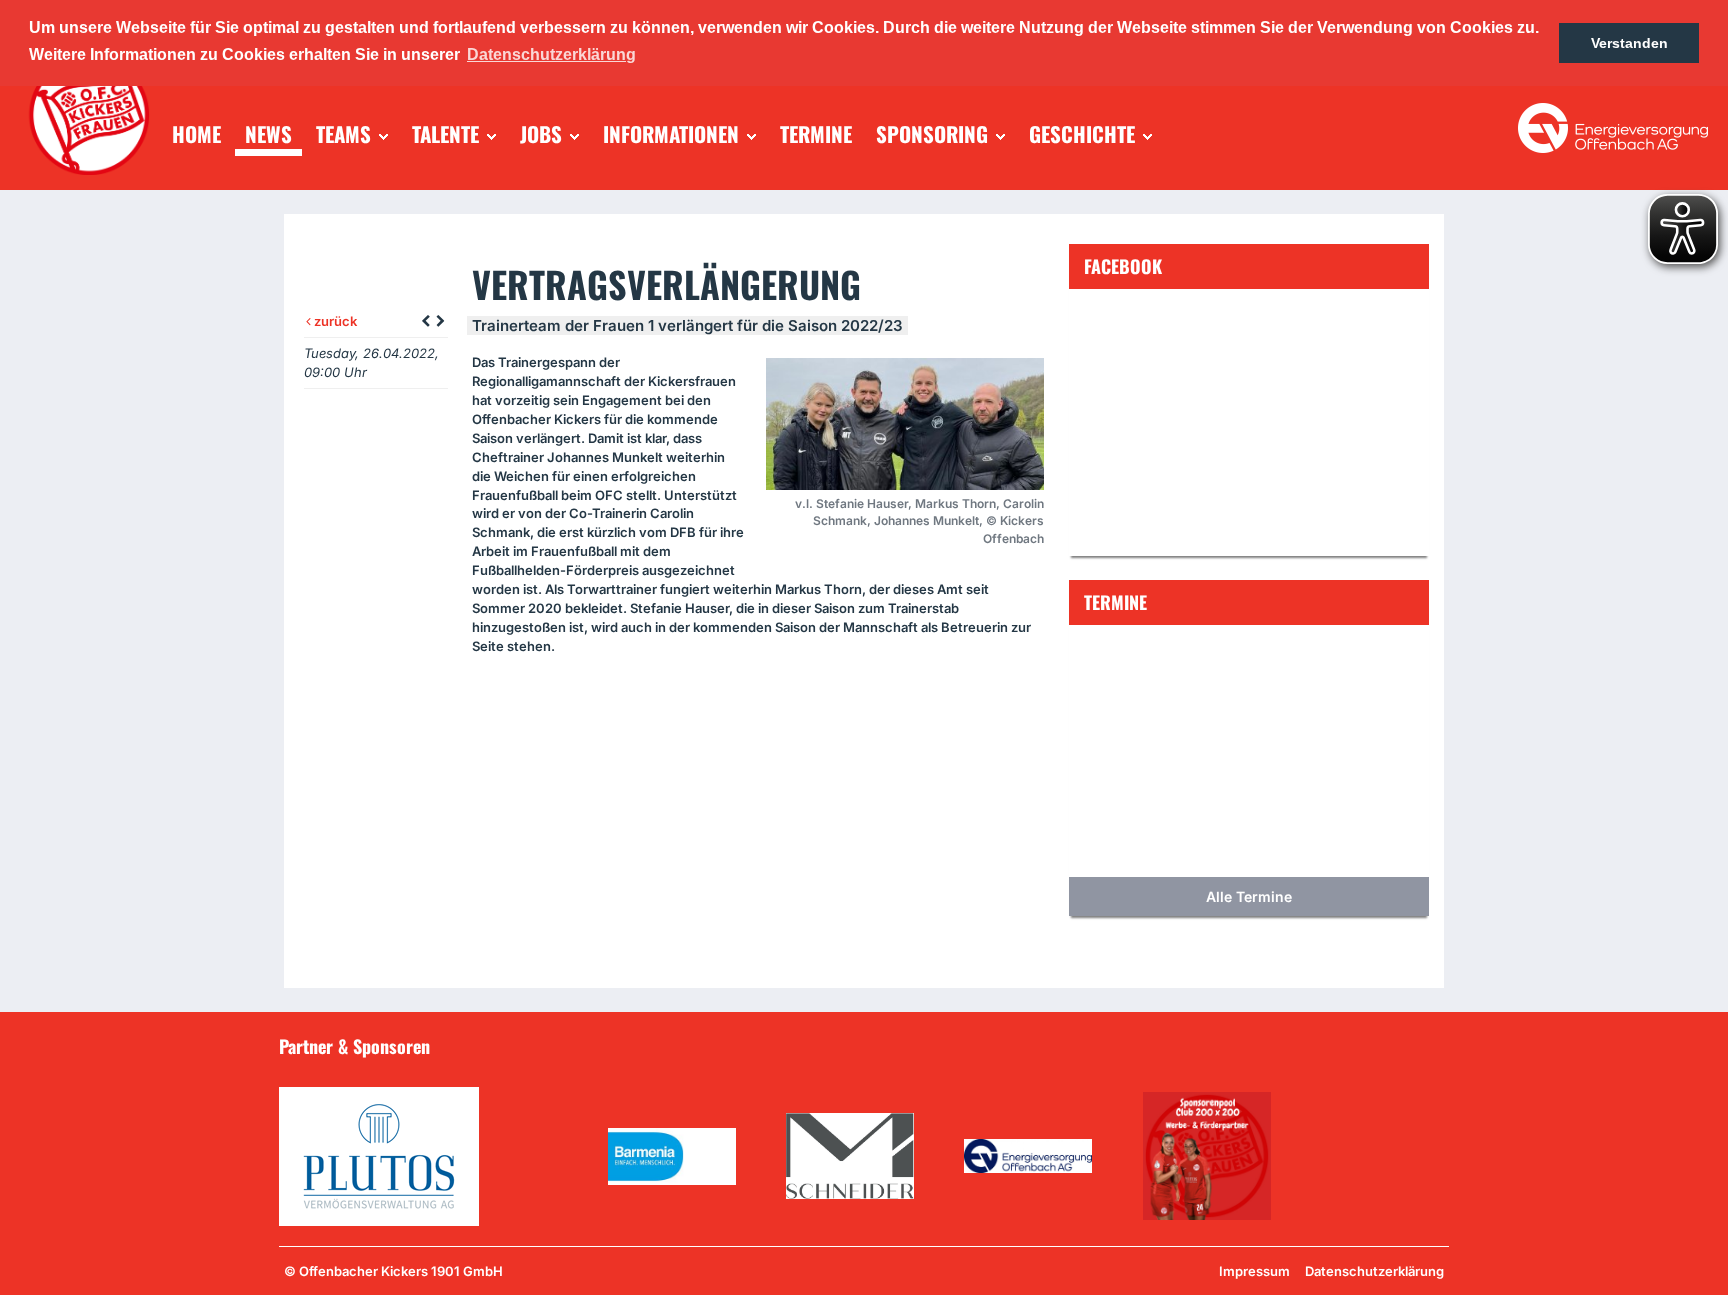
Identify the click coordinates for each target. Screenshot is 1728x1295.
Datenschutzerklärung (1374, 1271)
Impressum (1254, 1271)
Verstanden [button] (1629, 43)
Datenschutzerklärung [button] (551, 54)
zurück (334, 321)
